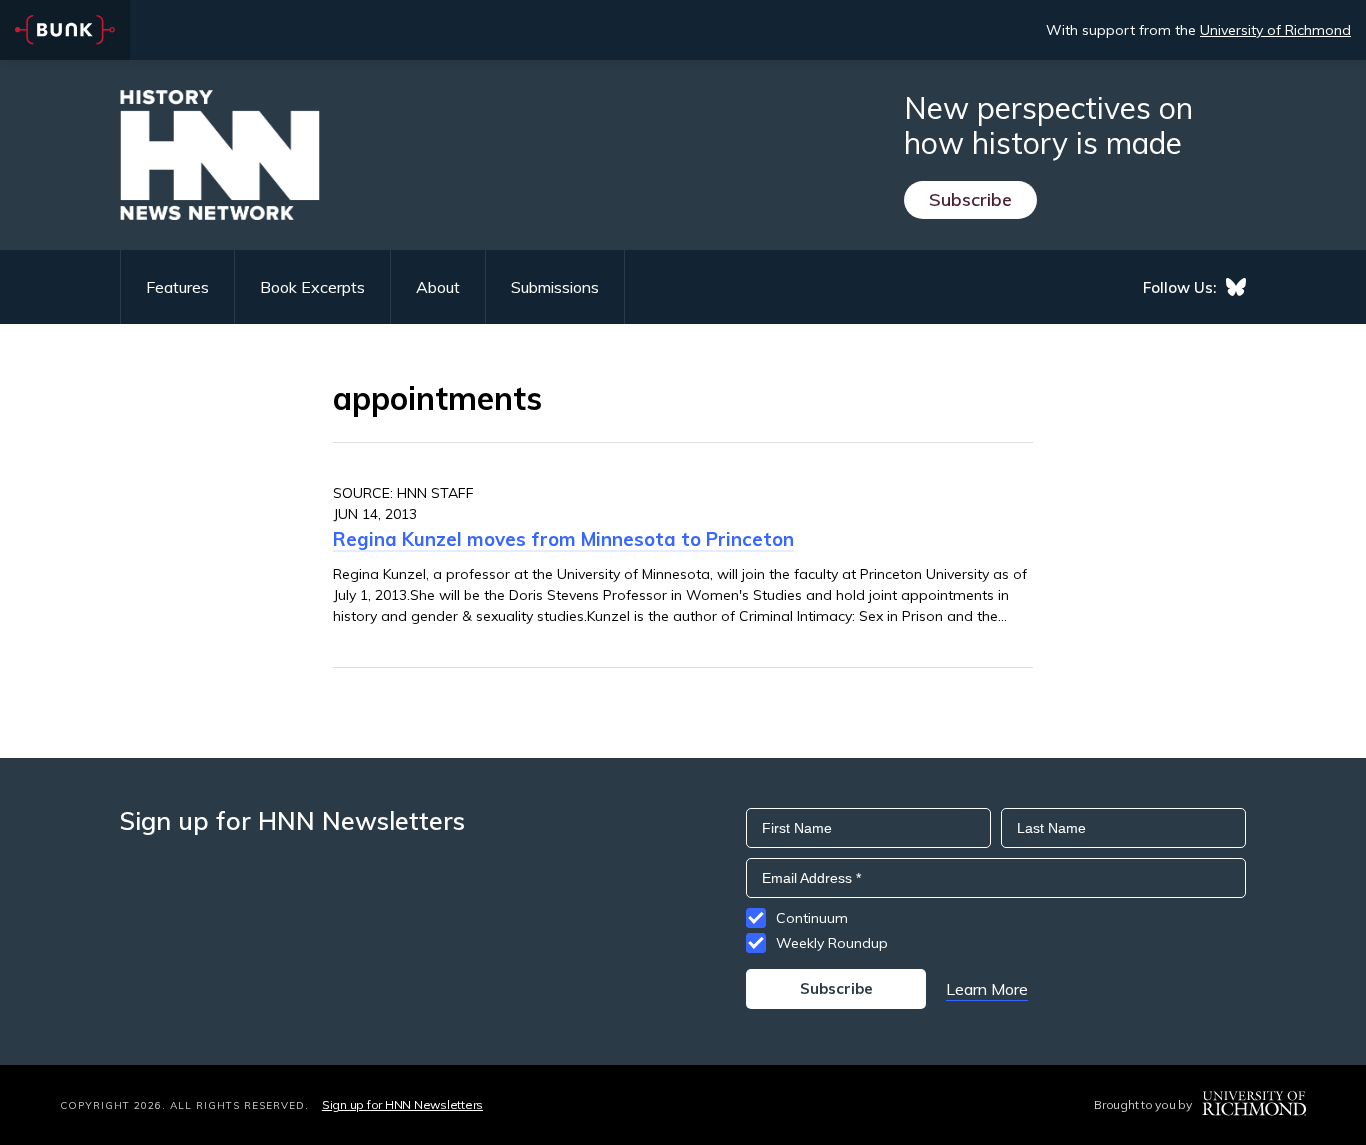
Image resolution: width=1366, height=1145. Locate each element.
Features (177, 287)
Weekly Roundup (832, 943)
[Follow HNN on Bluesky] (1236, 287)
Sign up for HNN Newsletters (402, 1104)
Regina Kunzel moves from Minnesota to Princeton (563, 539)
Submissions (555, 287)
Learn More (987, 989)
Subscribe (970, 199)
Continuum (812, 918)
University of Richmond (1275, 30)
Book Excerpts (312, 287)
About (438, 287)
